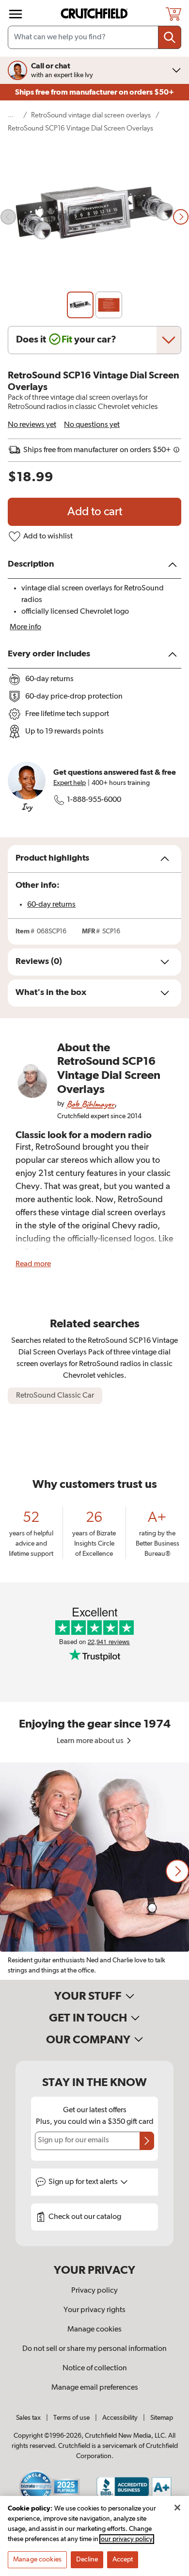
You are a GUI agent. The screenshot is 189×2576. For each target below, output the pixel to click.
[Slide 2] (109, 305)
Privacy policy (94, 2291)
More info (25, 627)
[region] (94, 1871)
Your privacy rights (94, 2310)
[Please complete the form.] (147, 2141)
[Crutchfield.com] (95, 14)
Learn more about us (91, 1741)
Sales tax (28, 2418)
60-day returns (51, 905)
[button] (177, 1871)
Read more (33, 1264)
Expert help (70, 783)
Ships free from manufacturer (94, 92)
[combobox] (94, 37)
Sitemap (162, 2418)
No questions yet (92, 425)
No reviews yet (32, 425)
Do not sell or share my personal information (94, 2349)
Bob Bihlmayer (90, 1104)
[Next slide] (181, 217)
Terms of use (71, 2418)
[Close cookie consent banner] (177, 2508)
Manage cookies (94, 2330)
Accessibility (120, 2418)
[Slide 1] (80, 305)
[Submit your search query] (170, 37)
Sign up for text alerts (84, 2182)
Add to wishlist (48, 537)
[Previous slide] (8, 217)
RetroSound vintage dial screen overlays (91, 115)
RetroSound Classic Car (55, 1396)
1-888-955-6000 (94, 800)
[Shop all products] (16, 14)
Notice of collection (95, 2368)
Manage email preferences (95, 2388)
